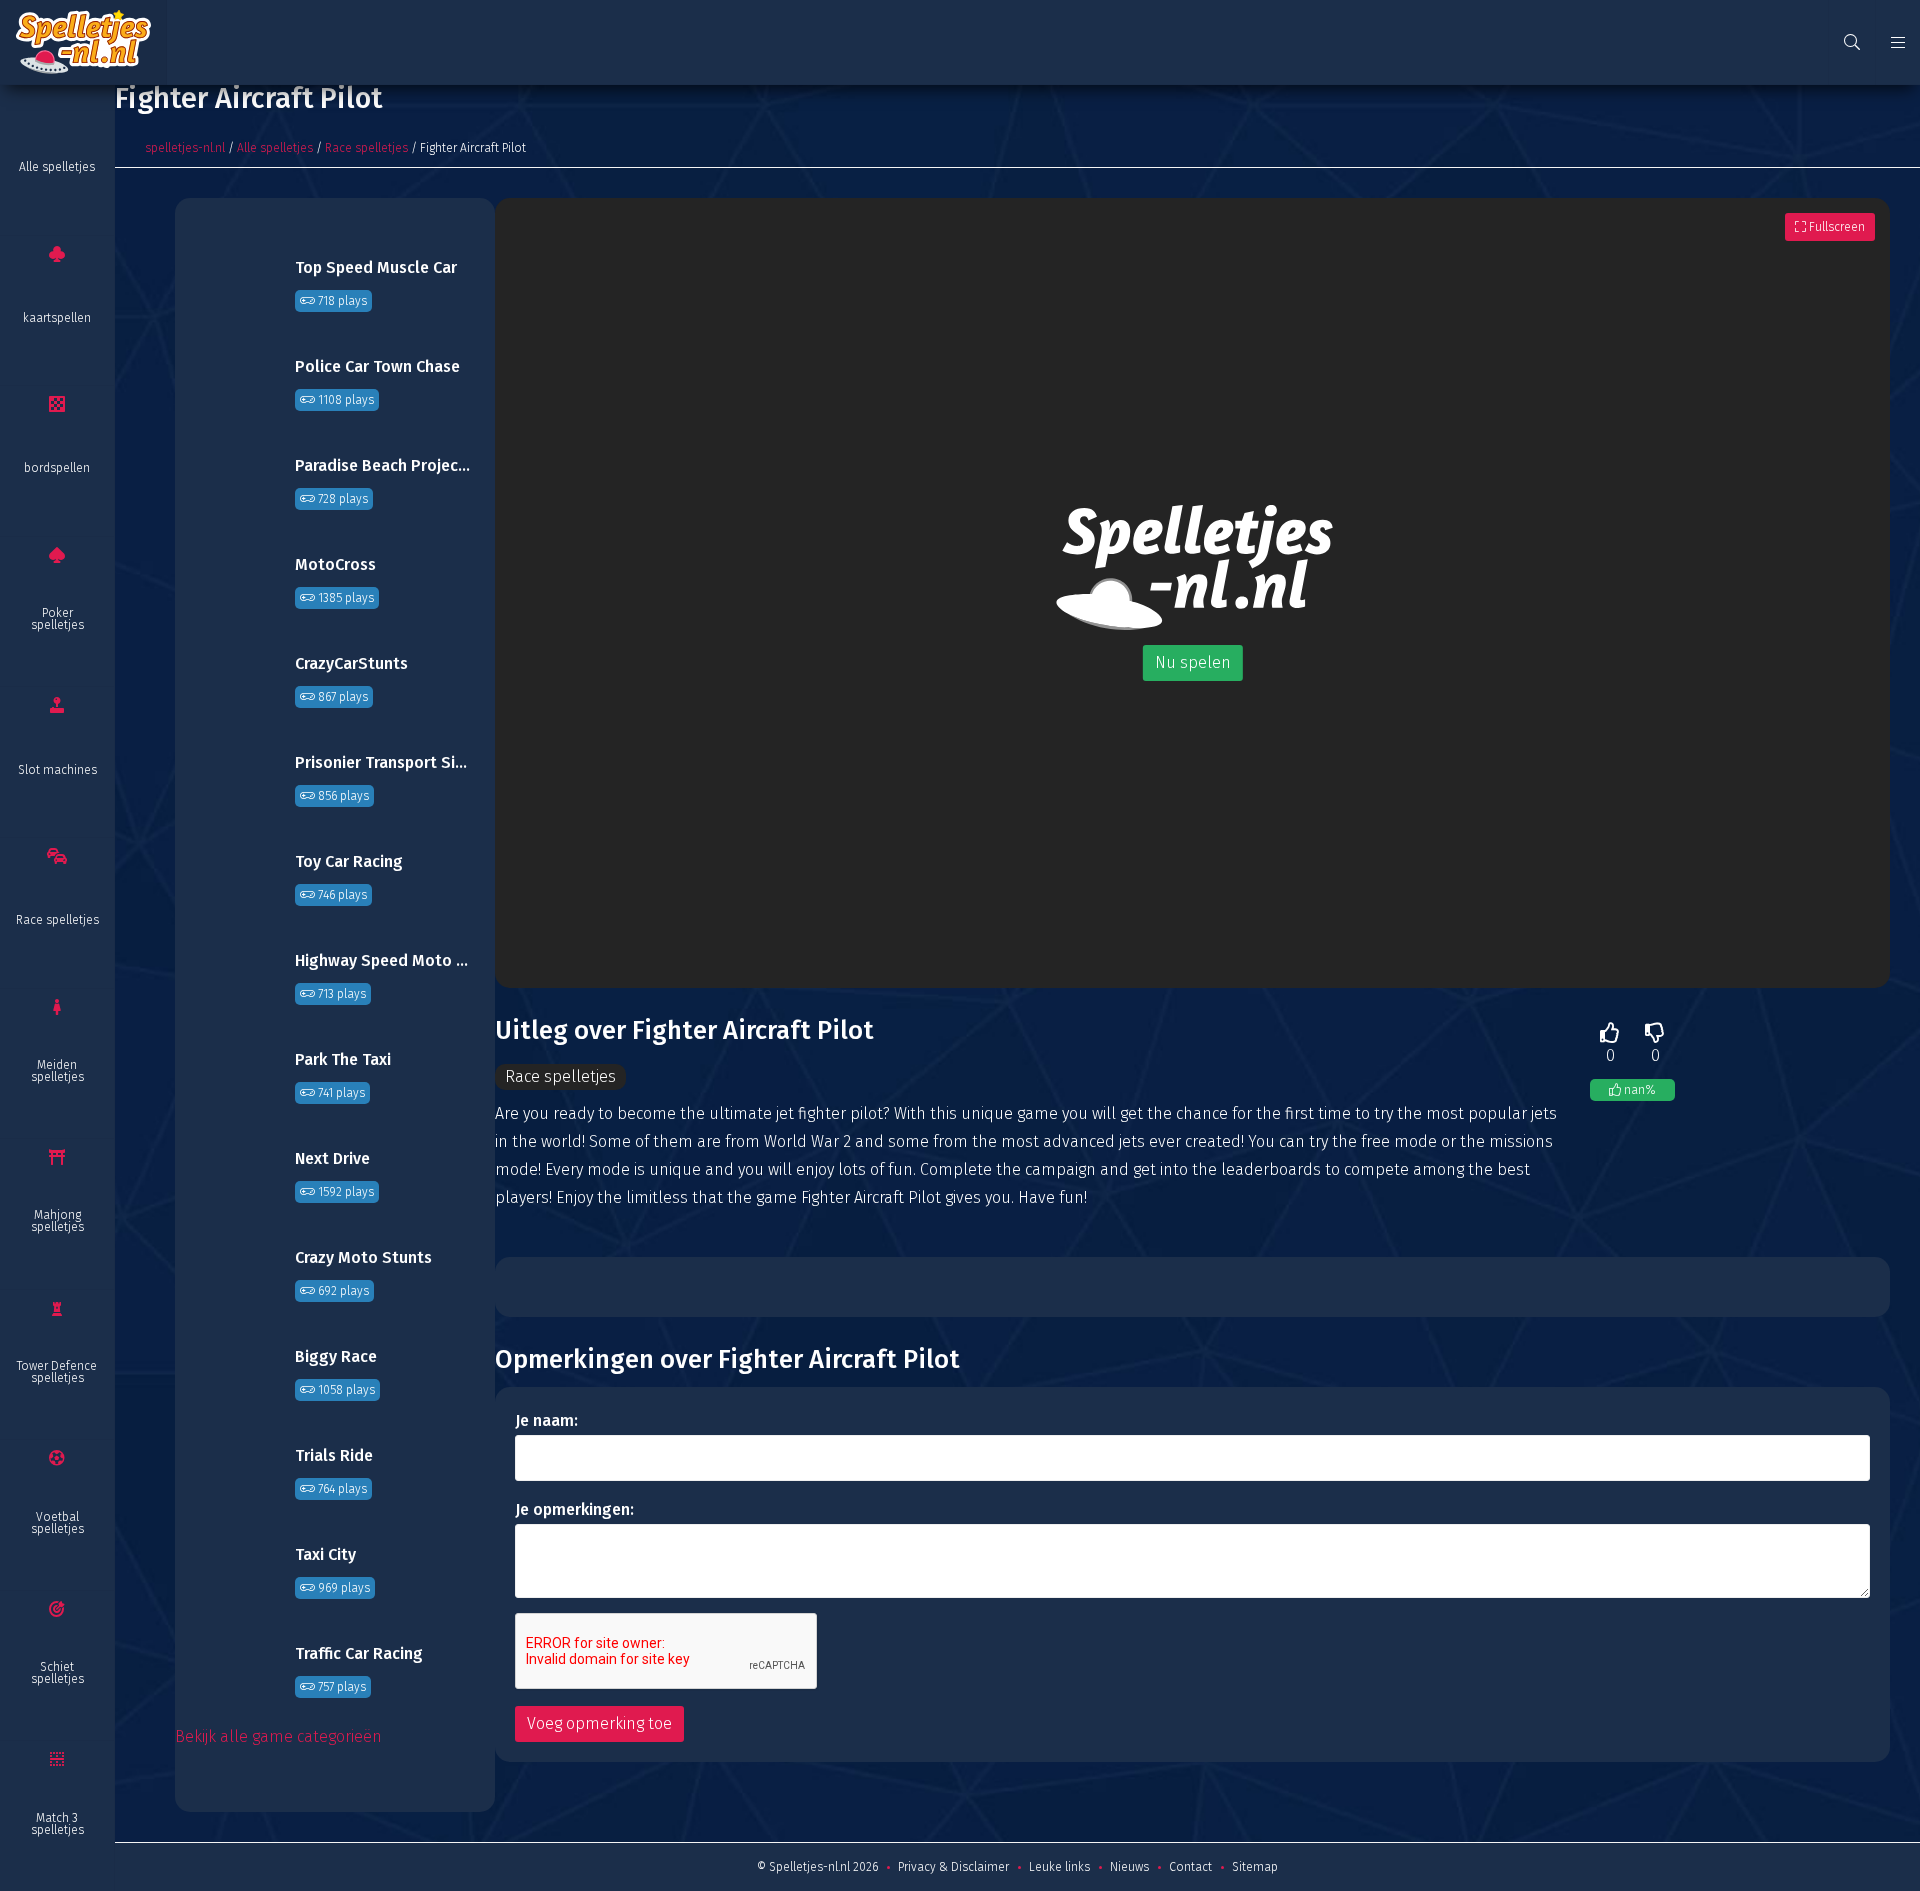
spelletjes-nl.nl (185, 148)
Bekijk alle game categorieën (278, 1736)
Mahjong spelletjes (57, 1221)
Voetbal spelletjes (57, 1523)
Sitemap (1255, 1867)
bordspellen (57, 468)
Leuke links (1059, 1867)
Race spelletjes (57, 920)
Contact (1190, 1867)
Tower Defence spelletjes (57, 1372)
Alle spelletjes (57, 167)
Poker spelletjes (57, 619)
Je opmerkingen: (574, 1509)
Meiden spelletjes (57, 1071)
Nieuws (1129, 1867)
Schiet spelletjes (57, 1673)
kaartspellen (57, 318)
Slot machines (57, 770)
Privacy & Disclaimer (953, 1867)
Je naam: (546, 1420)
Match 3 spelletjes (57, 1824)
